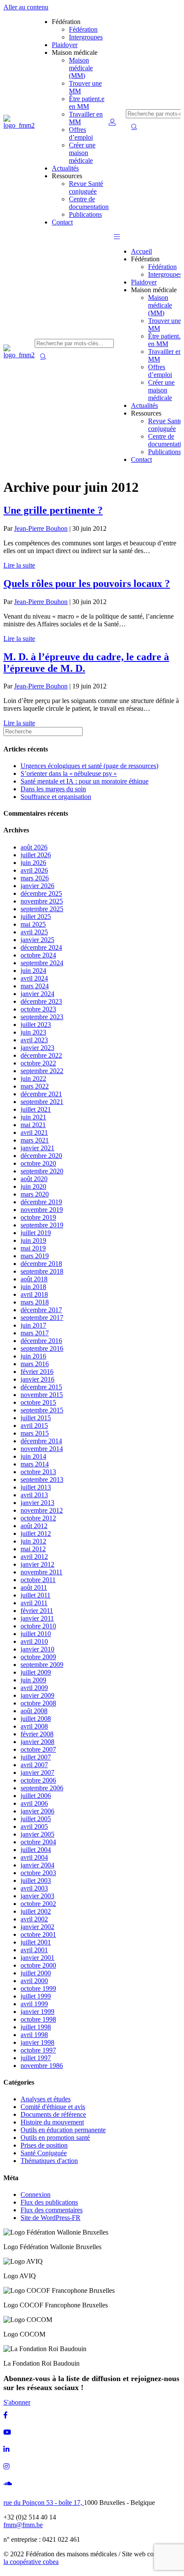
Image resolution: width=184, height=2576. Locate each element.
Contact (62, 222)
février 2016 (37, 1372)
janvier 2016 (37, 1379)
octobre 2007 (38, 1749)
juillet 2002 (36, 1911)
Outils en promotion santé (55, 2138)
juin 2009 (33, 1680)
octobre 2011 (38, 1580)
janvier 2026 (37, 886)
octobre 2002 (38, 1904)
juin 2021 (33, 1117)
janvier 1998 (37, 2042)
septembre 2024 (42, 963)
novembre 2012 (42, 1510)
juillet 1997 (36, 2058)
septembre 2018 (42, 1271)
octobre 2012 (38, 1518)
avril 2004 (34, 1857)
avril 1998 (34, 2035)
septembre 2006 (42, 1788)
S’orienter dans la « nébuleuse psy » (69, 773)
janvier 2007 (37, 1773)
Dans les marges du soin (53, 789)
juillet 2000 (36, 1973)
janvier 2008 (37, 1742)
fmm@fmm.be (23, 2525)
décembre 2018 (41, 1264)
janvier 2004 (37, 1865)
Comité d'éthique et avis (53, 2107)
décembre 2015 (41, 1387)
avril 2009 (34, 1688)
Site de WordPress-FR (50, 2218)
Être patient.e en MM (87, 103)
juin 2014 (33, 1456)
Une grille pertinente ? (53, 510)
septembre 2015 (42, 1410)
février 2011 (37, 1611)
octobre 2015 (38, 1402)
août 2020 (34, 1179)
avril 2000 (34, 1981)
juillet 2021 (36, 1109)
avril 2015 (34, 1426)
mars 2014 (35, 1464)
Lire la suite (19, 565)
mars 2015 (35, 1433)
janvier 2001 (37, 1958)
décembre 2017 (41, 1310)
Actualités (65, 168)
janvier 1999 (37, 2012)
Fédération (83, 29)
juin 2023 (33, 1032)
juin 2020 (33, 1186)
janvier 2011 (37, 1618)
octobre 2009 (38, 1657)
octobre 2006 (38, 1780)
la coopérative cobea (31, 2562)
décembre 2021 (41, 1094)
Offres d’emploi (81, 133)
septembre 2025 (42, 909)
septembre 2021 (42, 1102)
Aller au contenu (26, 7)
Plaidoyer (65, 45)
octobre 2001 (38, 1934)
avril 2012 (34, 1557)
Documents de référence (53, 2114)
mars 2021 (35, 1140)
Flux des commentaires (52, 2210)
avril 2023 (34, 1040)
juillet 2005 (36, 1819)
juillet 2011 (36, 1595)
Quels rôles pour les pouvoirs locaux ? (87, 583)
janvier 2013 (37, 1503)
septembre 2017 (42, 1318)
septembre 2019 (42, 1225)
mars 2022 (35, 1086)
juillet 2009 (36, 1672)
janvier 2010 (37, 1649)
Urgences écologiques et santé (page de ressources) (89, 766)
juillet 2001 (36, 1942)
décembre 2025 (41, 893)
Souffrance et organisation (56, 797)
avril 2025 (34, 932)
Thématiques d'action (49, 2161)
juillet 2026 (36, 855)
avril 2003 (34, 1888)
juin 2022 (33, 1079)
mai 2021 (33, 1125)
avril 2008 (34, 1726)
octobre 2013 (38, 1472)
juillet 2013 (36, 1487)
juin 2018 (33, 1287)
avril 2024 (34, 978)
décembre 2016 (41, 1341)
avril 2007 (34, 1765)
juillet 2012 (36, 1533)
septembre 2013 (42, 1479)
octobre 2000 (38, 1965)
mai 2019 (33, 1248)
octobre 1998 (38, 2019)
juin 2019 (33, 1240)
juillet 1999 (36, 1996)
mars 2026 (35, 878)
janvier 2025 (37, 940)
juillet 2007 (36, 1757)
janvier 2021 (37, 1148)
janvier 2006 (37, 1811)
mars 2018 (35, 1302)
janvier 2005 (37, 1834)
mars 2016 (35, 1364)
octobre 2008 (38, 1703)
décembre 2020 (41, 1156)
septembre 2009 (42, 1665)
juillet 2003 (36, 1880)
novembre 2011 (42, 1572)
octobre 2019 (38, 1217)
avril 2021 (34, 1132)
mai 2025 (33, 924)
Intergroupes (86, 37)
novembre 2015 (42, 1395)
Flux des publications (49, 2202)
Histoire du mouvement (52, 2122)
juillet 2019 (36, 1233)
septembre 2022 (42, 1071)
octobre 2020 (38, 1163)
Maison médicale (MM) (81, 68)
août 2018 (34, 1279)
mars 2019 (35, 1256)
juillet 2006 (36, 1796)
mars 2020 (35, 1194)
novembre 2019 (42, 1210)
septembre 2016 (42, 1348)
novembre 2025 (42, 901)
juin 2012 (33, 1541)
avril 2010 (34, 1641)
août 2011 (34, 1587)
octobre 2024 (38, 955)
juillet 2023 (36, 1025)
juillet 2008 (36, 1719)
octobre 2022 (38, 1063)
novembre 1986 (42, 2066)
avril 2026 (34, 870)
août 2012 (34, 1526)
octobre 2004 (38, 1842)
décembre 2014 (41, 1441)
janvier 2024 (37, 994)
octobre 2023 (38, 1009)
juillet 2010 (36, 1634)
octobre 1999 (38, 1988)
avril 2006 (34, 1803)
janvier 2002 (37, 1927)
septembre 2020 (42, 1171)
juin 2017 (33, 1325)
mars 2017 (35, 1333)
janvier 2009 (37, 1695)
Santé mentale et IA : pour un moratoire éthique (85, 781)
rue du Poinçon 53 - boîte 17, (44, 2503)
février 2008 (37, 1734)
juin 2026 (33, 863)
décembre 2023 (41, 1001)
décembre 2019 (41, 1202)
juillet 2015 (36, 1418)
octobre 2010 (38, 1626)
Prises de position (44, 2145)
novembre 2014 (42, 1449)
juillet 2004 (36, 1850)
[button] (117, 237)
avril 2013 (34, 1495)
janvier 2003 (37, 1896)
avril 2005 (34, 1827)
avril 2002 (34, 1919)
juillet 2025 (36, 917)
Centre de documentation (89, 203)
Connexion (36, 2195)
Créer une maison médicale (82, 153)
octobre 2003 (38, 1873)
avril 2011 (34, 1603)
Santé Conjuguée (44, 2153)
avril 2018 (34, 1294)
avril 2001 (34, 1950)
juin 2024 (33, 971)
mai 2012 (33, 1549)
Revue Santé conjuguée (86, 187)
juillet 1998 (36, 2027)
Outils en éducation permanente (63, 2130)
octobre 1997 (38, 2050)
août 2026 (34, 847)
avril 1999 (34, 2004)
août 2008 (34, 1711)
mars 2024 (35, 986)
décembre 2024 (41, 947)
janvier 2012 (37, 1564)
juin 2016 (33, 1356)
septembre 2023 (42, 1017)
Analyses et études (46, 2099)
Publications (85, 214)
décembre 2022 (41, 1055)
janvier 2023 (37, 1048)
